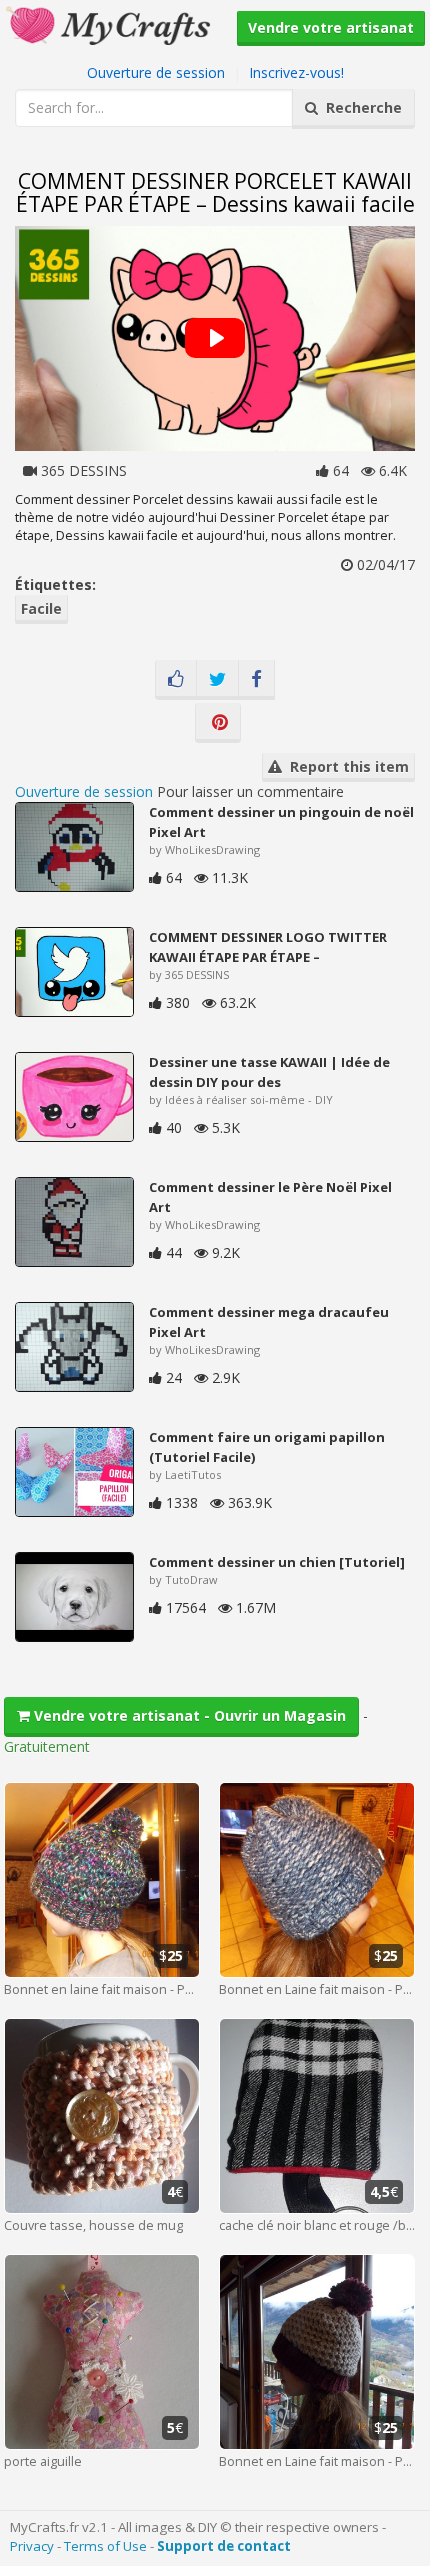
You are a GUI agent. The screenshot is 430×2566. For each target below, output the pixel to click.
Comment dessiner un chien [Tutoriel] (277, 1562)
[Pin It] (218, 723)
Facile (41, 608)
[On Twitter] (217, 680)
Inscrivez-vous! (296, 72)
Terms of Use (105, 2546)
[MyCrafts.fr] (110, 23)
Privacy (32, 2546)
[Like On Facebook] (176, 680)
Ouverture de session (156, 72)
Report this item (345, 766)
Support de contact (224, 2546)
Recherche (360, 107)
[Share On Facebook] (256, 680)
